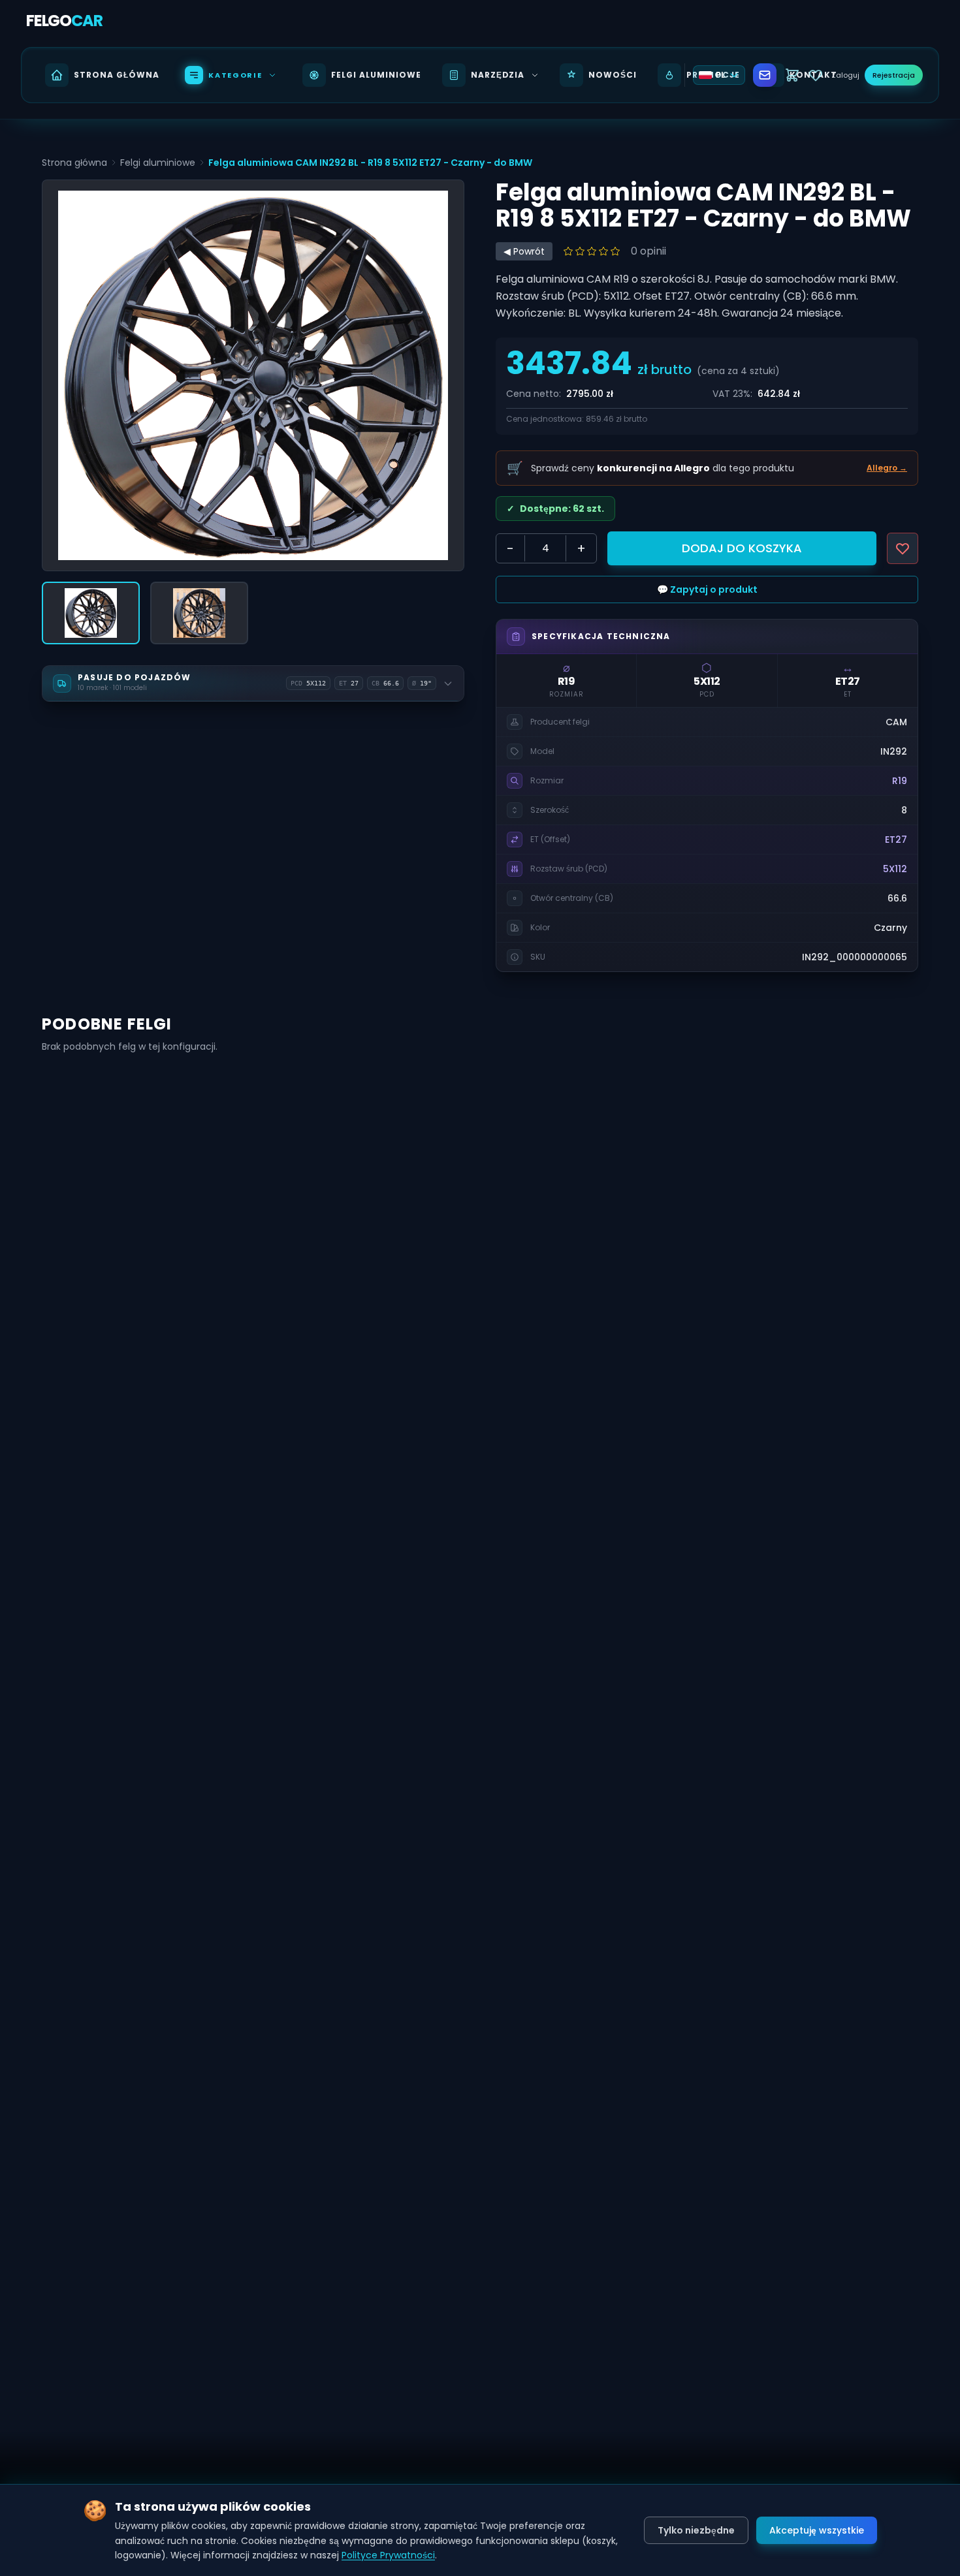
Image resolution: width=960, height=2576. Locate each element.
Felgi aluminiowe (158, 163)
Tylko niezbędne (696, 2530)
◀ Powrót (524, 251)
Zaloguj (845, 75)
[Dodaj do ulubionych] (903, 548)
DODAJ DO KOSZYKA (742, 548)
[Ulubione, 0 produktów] (816, 75)
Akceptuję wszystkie (817, 2530)
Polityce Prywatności (388, 2555)
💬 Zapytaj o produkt (707, 589)
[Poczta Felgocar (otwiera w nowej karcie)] (765, 75)
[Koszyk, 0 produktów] (792, 75)
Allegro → (887, 468)
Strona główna (74, 163)
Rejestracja (894, 75)
